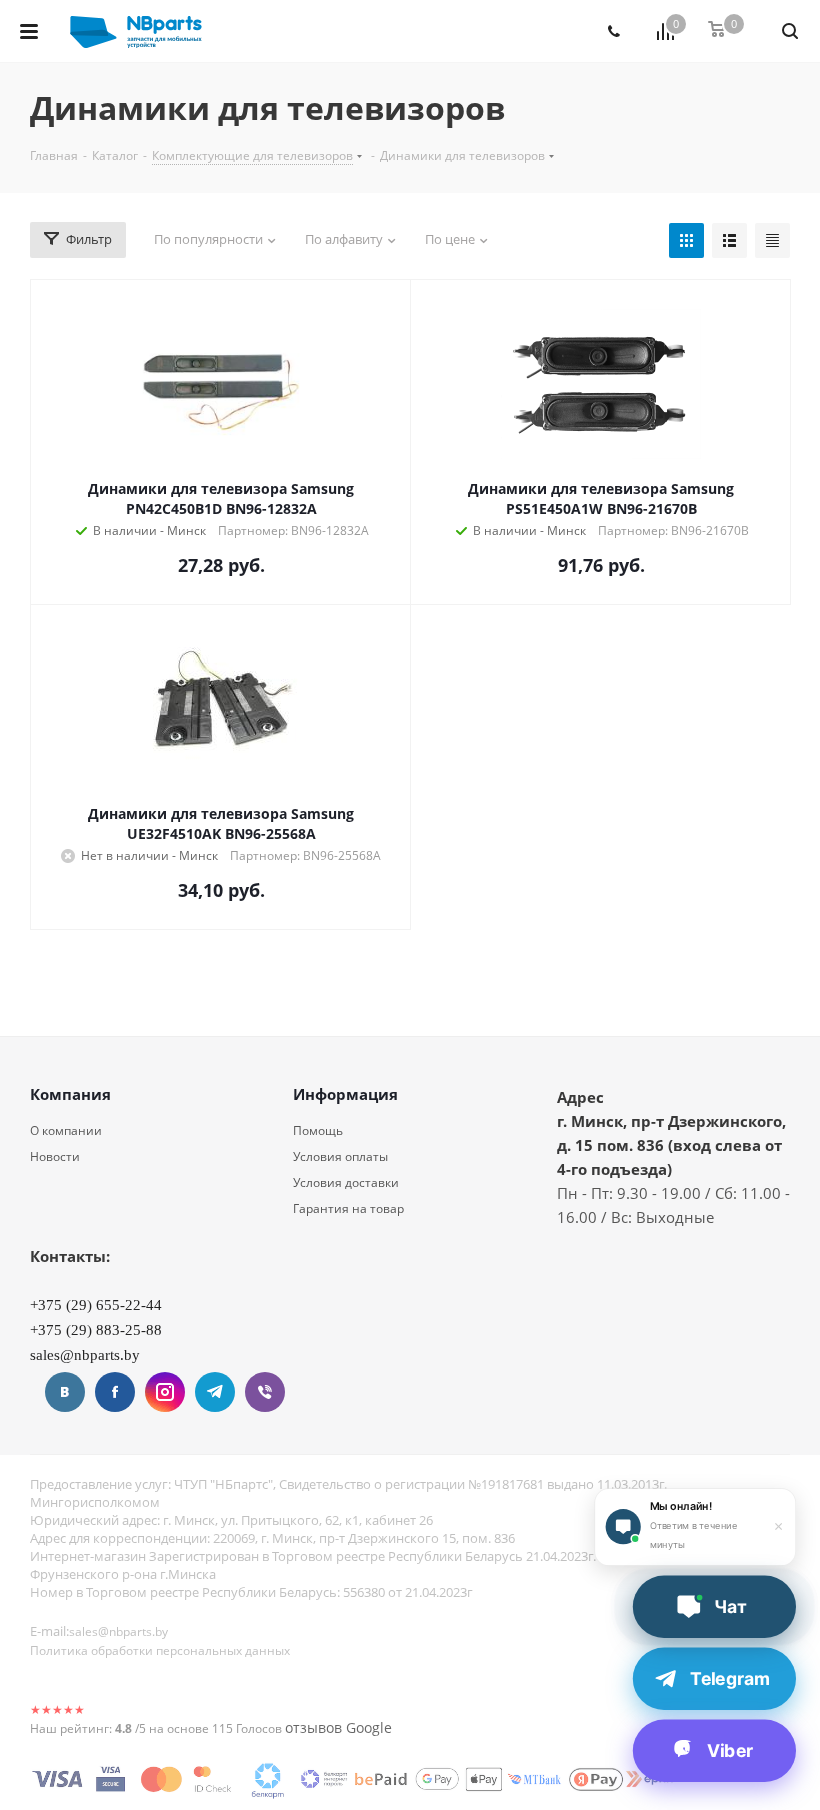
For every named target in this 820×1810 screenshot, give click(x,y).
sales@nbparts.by (118, 1631)
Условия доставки (346, 1182)
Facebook (115, 1392)
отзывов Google (338, 1727)
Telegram (215, 1392)
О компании (66, 1130)
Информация (345, 1094)
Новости (55, 1156)
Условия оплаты (340, 1156)
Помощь (318, 1130)
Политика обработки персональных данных (160, 1650)
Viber (265, 1392)
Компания (70, 1094)
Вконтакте (65, 1392)
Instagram (165, 1392)
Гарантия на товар (348, 1208)
